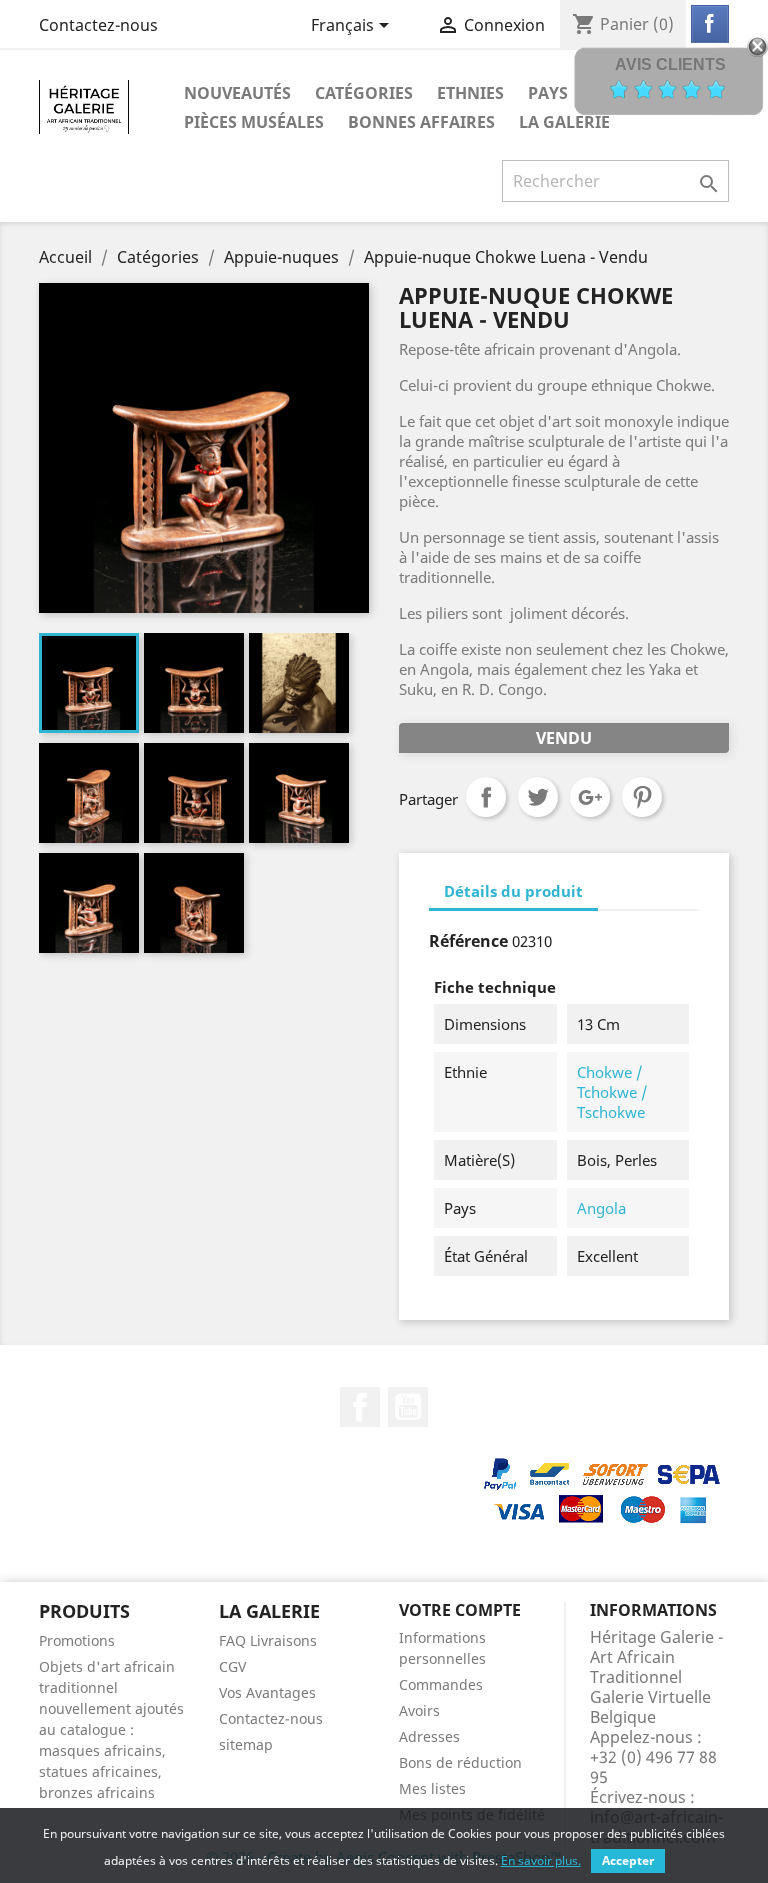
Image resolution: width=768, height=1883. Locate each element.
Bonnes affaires (421, 122)
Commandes (441, 1684)
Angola (601, 1208)
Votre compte (460, 1610)
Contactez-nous (98, 25)
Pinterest (642, 797)
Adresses (429, 1736)
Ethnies (470, 93)
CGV (232, 1666)
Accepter (628, 1860)
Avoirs (419, 1710)
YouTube (408, 1407)
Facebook (360, 1407)
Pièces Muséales (254, 122)
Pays (548, 93)
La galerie (564, 122)
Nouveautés (237, 93)
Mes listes (432, 1788)
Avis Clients (670, 64)
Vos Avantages (267, 1692)
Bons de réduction (460, 1762)
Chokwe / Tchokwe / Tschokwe (612, 1092)
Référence (468, 941)
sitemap (246, 1744)
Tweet (538, 797)
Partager (486, 797)
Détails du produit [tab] (513, 891)
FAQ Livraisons (268, 1640)
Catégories (364, 93)
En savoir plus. (541, 1860)
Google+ (590, 797)
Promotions (77, 1640)
